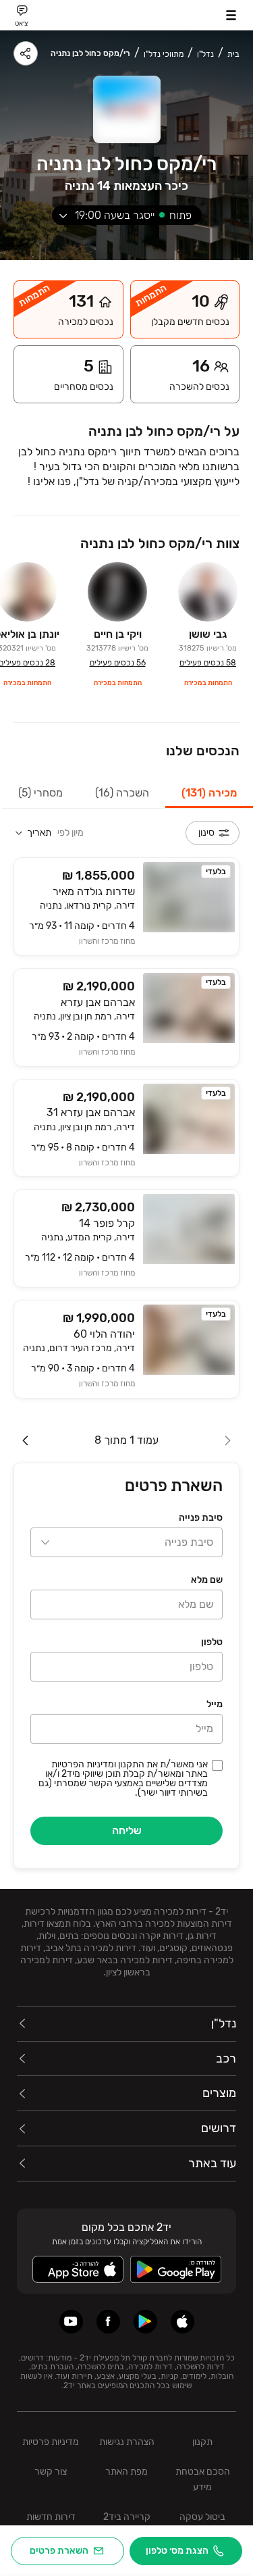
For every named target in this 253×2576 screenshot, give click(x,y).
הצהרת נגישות (127, 2442)
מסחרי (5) (40, 793)
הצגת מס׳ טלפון (177, 2551)
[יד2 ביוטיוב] (71, 2322)
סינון (206, 833)
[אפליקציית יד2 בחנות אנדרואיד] (145, 2322)
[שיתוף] (26, 53)
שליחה (127, 1830)
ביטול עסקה (202, 2517)
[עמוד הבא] (26, 1440)
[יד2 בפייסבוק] (108, 2322)
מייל (215, 1704)
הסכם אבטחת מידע (203, 2479)
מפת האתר (126, 2472)
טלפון (212, 1642)
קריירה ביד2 (127, 2517)
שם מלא (207, 1580)
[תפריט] (231, 15)
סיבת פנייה (201, 1518)
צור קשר (51, 2472)
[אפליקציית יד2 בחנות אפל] (182, 2322)
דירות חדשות (51, 2517)
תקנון (202, 2442)
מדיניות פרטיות (51, 2442)
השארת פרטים (59, 2551)
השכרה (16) (122, 793)
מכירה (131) (209, 793)
